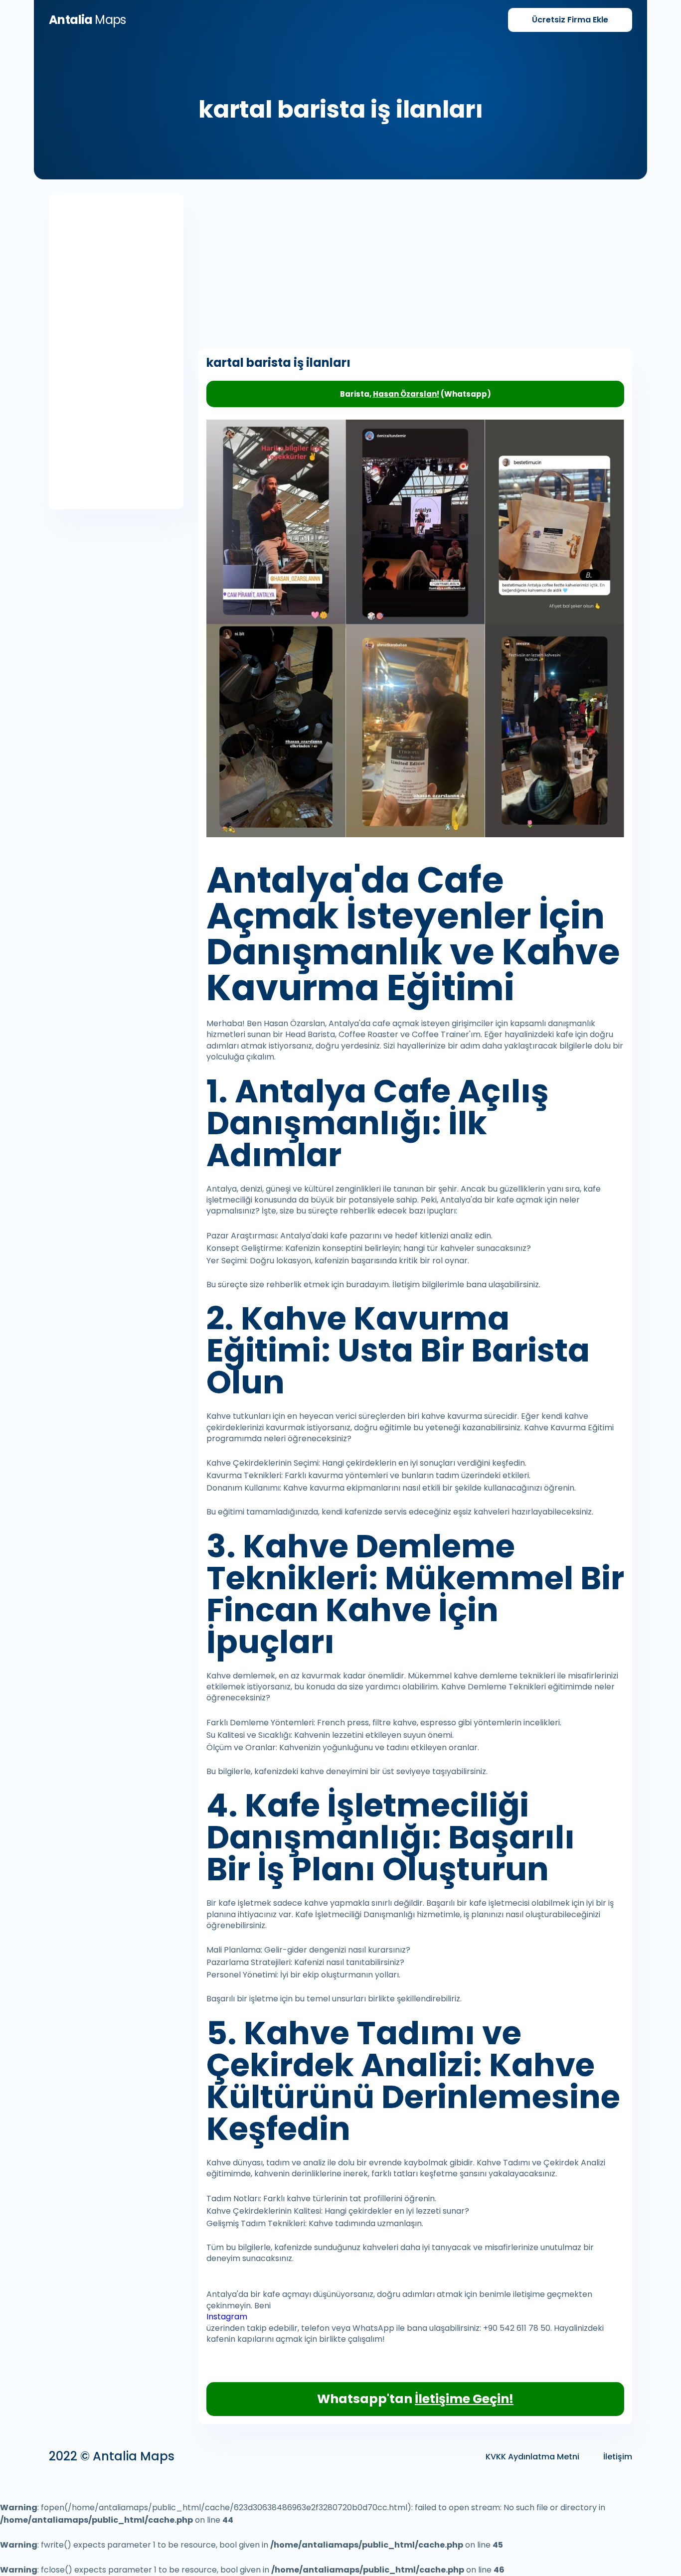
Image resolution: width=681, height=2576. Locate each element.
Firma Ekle (570, 20)
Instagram (227, 2317)
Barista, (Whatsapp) (416, 394)
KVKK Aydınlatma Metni (532, 2457)
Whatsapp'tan (415, 2399)
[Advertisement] (116, 352)
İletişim (618, 2457)
